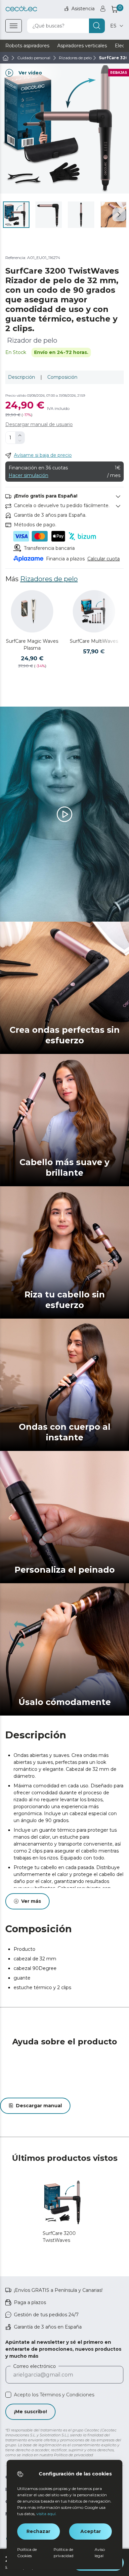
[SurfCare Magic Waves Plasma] (32, 611)
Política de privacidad (64, 2553)
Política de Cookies (27, 2553)
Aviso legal (100, 2553)
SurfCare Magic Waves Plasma (32, 645)
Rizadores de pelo (49, 579)
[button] (119, 215)
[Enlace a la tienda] (21, 9)
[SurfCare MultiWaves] (94, 611)
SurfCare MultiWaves (94, 641)
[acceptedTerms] (8, 2395)
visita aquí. (46, 2514)
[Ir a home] (6, 58)
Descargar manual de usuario (39, 424)
